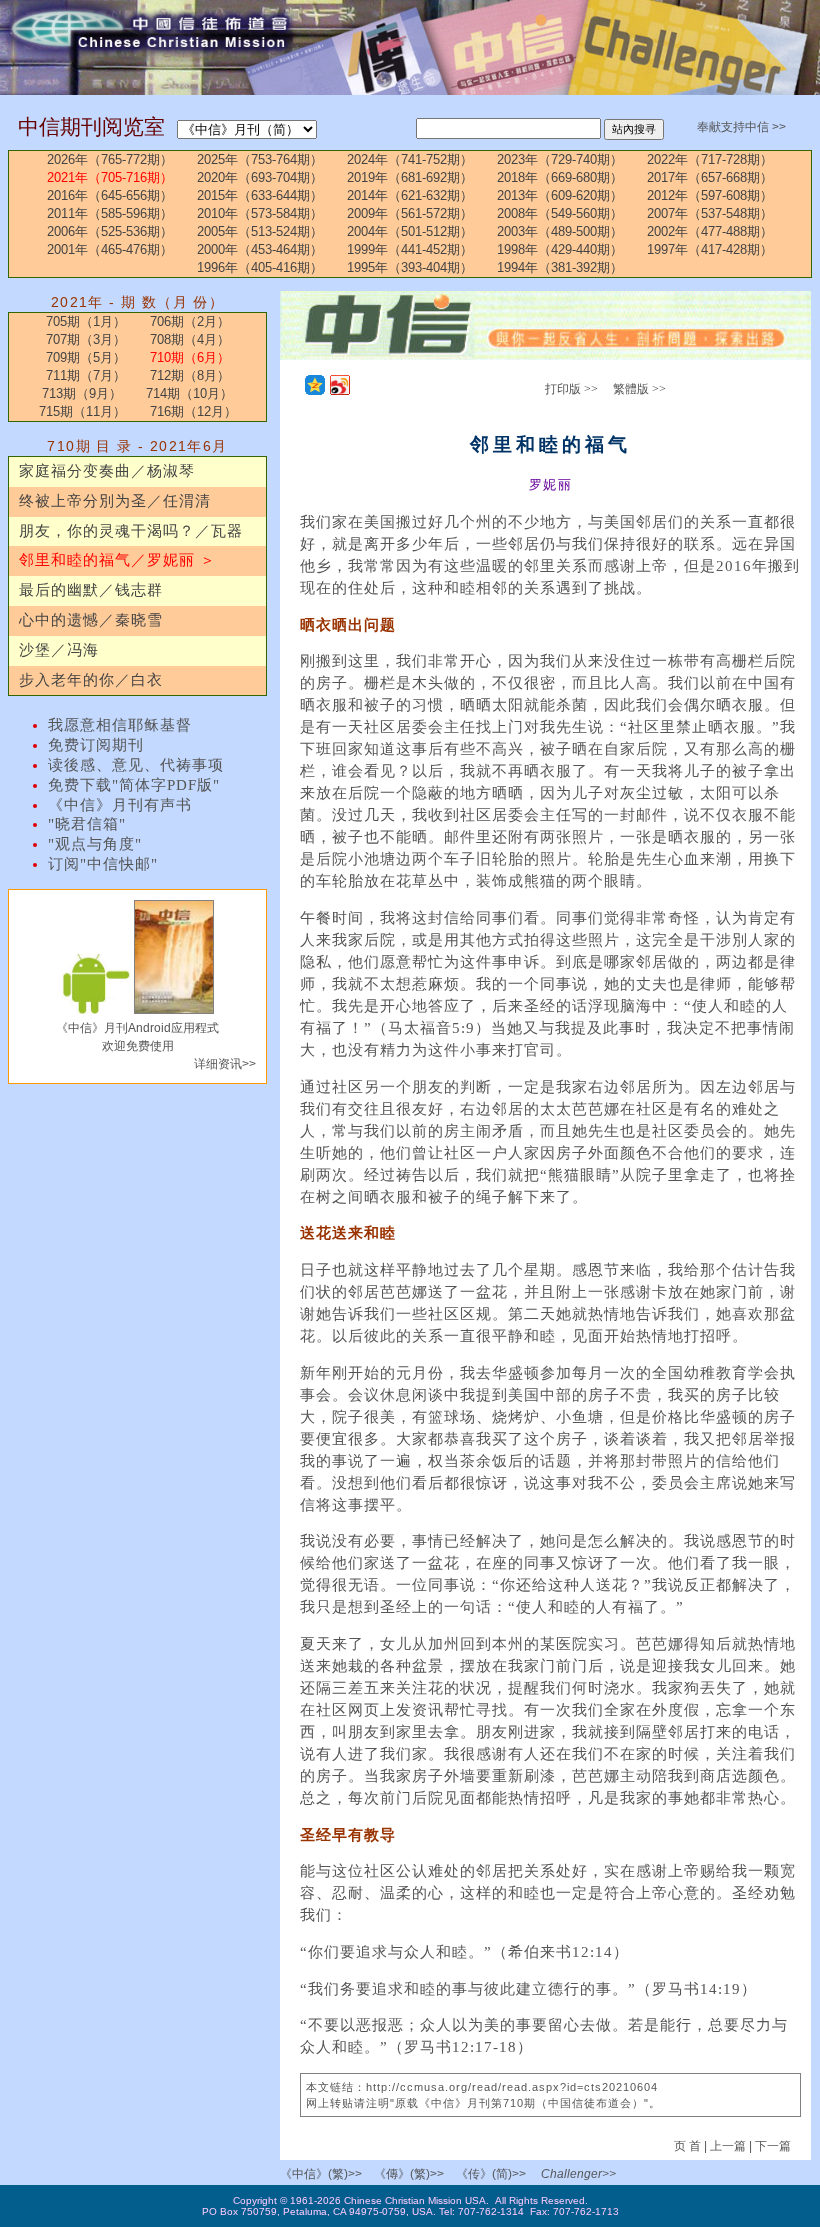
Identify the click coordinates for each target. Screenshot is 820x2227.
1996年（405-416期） (260, 267)
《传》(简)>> (491, 2174)
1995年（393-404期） (410, 267)
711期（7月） (86, 375)
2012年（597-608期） (710, 195)
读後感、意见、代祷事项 (136, 765)
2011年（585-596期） (110, 213)
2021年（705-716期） (110, 177)
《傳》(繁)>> (409, 2174)
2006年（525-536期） (110, 231)
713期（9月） (82, 393)
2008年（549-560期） (560, 213)
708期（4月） (190, 339)
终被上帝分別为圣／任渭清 (115, 501)
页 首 (689, 2146)
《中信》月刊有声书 (120, 805)
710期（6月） (190, 357)
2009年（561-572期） (410, 213)
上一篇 (728, 2146)
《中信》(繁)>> (321, 2174)
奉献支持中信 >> (741, 127)
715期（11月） (82, 411)
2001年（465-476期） (110, 249)
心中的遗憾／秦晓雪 (91, 620)
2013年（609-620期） (560, 195)
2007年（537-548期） (710, 213)
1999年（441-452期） (410, 249)
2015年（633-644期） (260, 195)
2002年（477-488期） (710, 231)
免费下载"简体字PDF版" (134, 785)
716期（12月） (193, 411)
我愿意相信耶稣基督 (120, 725)
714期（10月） (189, 393)
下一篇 (773, 2146)
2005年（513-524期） (260, 231)
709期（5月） (86, 357)
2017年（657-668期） (710, 177)
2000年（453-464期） (260, 249)
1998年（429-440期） (560, 249)
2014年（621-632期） (410, 195)
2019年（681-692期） (410, 177)
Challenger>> (578, 2174)
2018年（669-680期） (560, 177)
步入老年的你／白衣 (91, 680)
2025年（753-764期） (260, 159)
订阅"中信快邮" (103, 864)
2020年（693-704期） (260, 177)
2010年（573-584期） (260, 213)
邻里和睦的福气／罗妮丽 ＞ (117, 560)
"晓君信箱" (87, 824)
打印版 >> (571, 389)
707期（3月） (86, 339)
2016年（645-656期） (110, 195)
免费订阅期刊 (96, 745)
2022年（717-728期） (710, 159)
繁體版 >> (639, 389)
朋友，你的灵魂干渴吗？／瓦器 (131, 531)
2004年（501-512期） (410, 231)
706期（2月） (190, 321)
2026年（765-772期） (110, 159)
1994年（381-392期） (560, 267)
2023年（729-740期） (560, 159)
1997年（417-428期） (710, 249)
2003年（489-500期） (560, 231)
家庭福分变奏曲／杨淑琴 (107, 471)
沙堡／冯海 (59, 650)
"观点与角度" (95, 844)
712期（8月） (190, 375)
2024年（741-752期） (410, 159)
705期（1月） (86, 321)
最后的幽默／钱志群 (91, 590)
